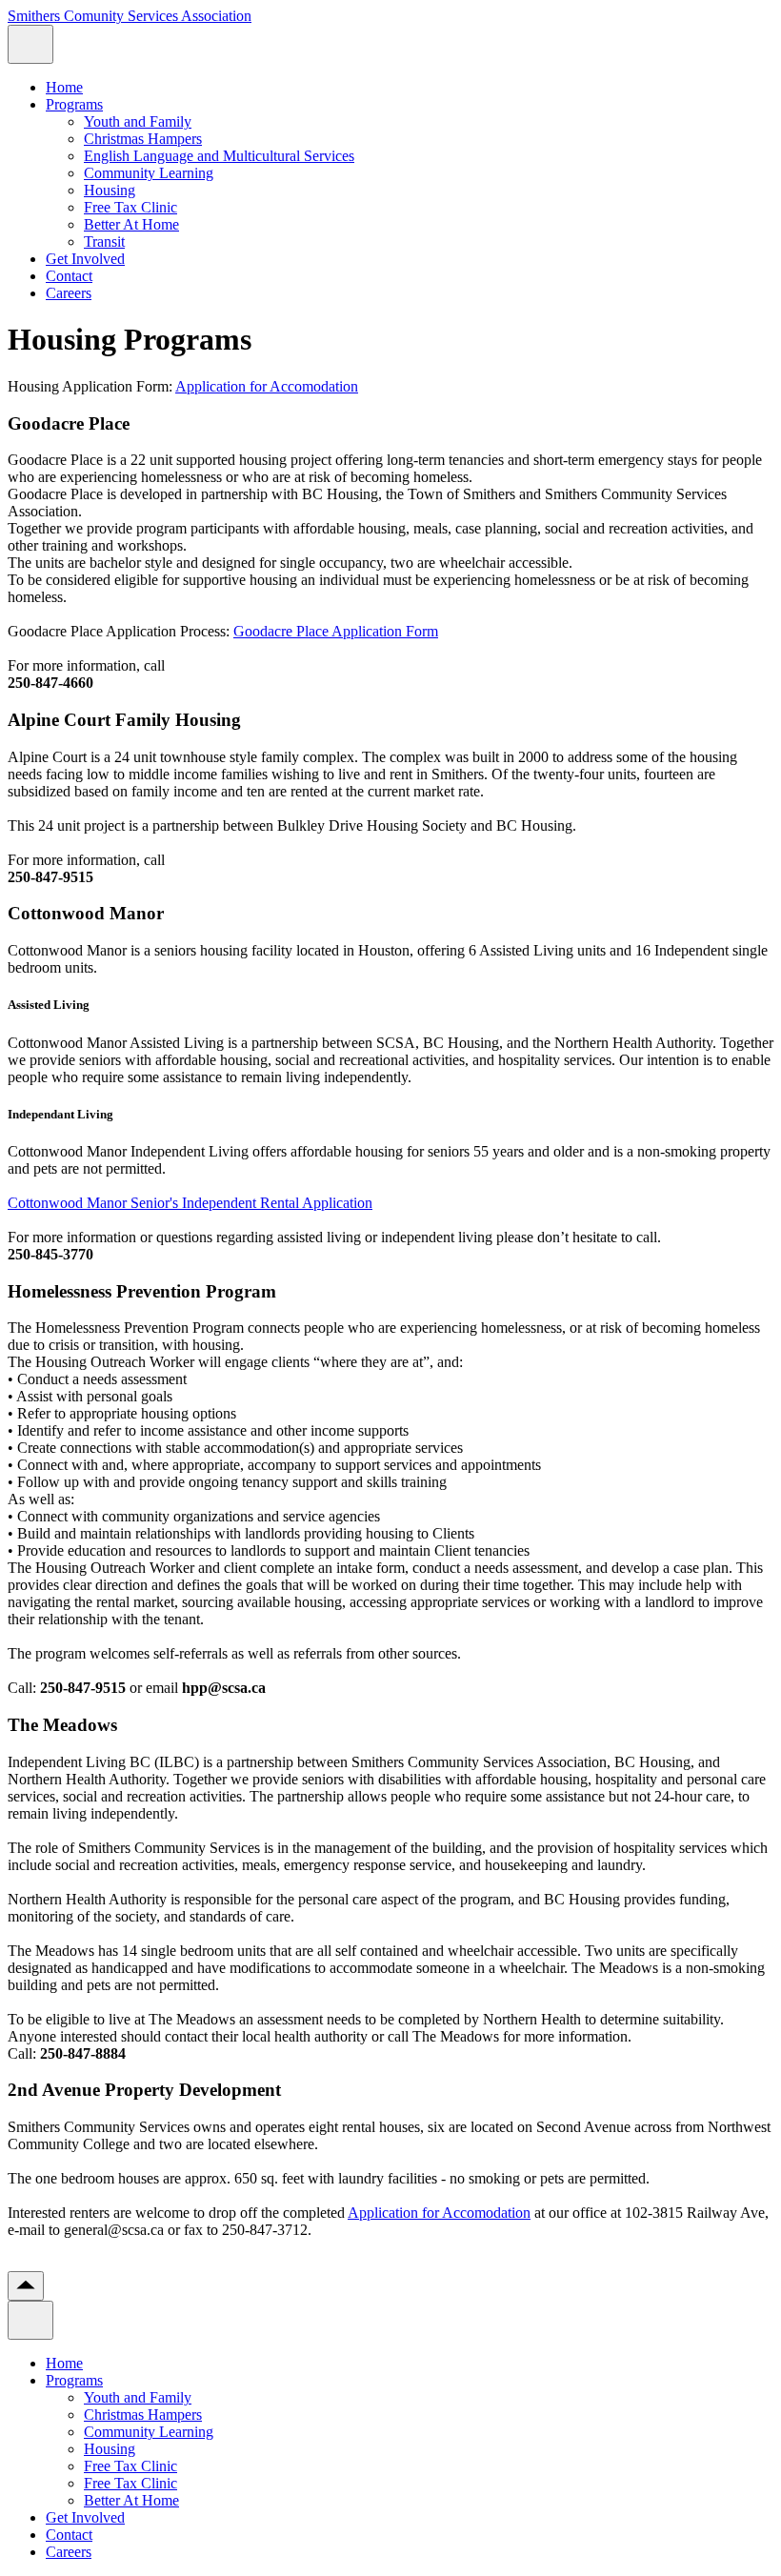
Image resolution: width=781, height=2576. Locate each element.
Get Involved (85, 259)
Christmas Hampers (143, 139)
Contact (69, 276)
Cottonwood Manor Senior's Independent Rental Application (190, 1203)
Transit (104, 241)
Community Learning (149, 173)
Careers (69, 293)
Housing (110, 190)
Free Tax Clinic (130, 207)
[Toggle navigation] (30, 44)
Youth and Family (138, 121)
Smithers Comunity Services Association (130, 16)
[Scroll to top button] (26, 2286)
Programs (74, 104)
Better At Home (131, 224)
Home (64, 87)
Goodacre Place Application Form (336, 631)
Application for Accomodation (267, 386)
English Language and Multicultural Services (219, 156)
